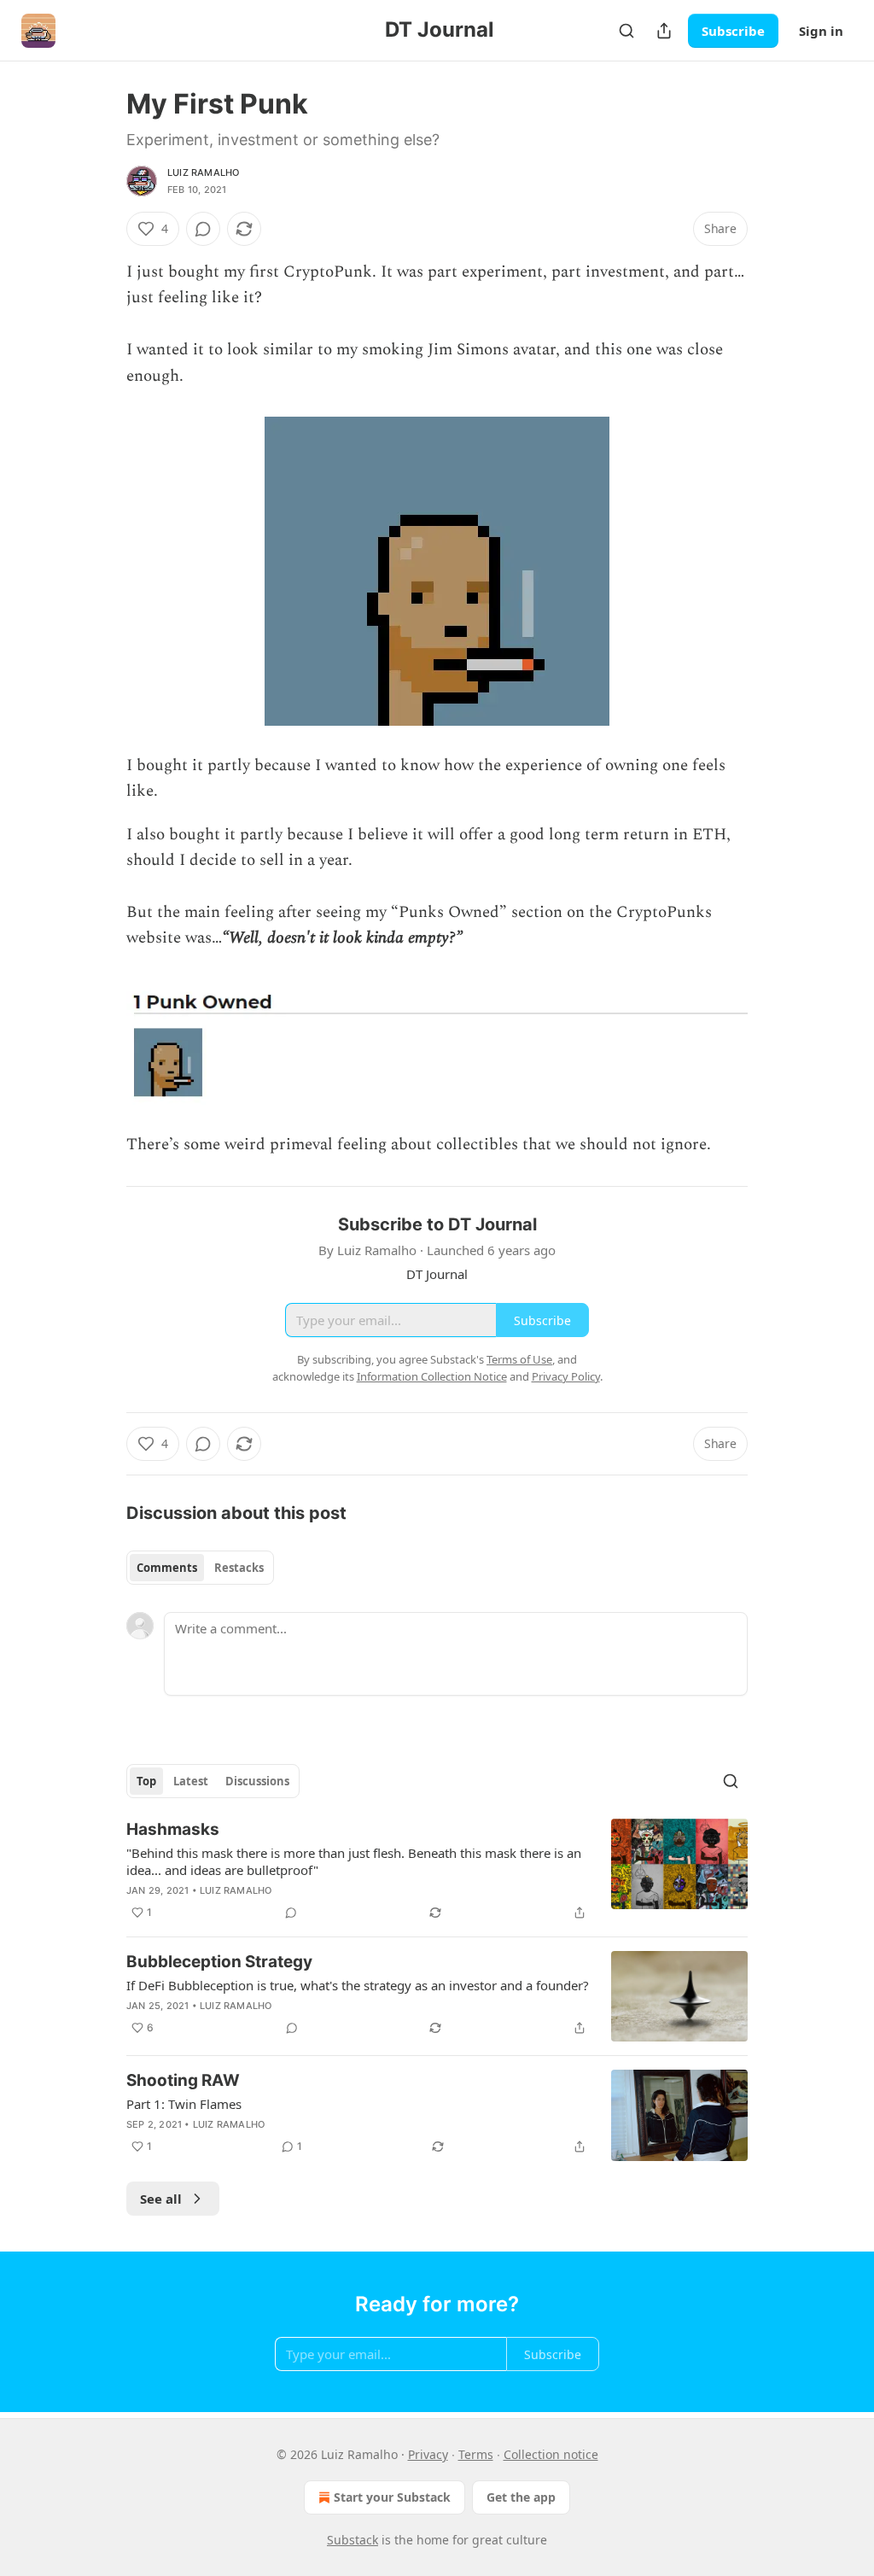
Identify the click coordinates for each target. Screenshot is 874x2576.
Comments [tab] (167, 1568)
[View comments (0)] (203, 229)
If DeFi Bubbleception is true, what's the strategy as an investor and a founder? (358, 1985)
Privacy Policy (566, 1376)
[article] (437, 1871)
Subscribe (733, 31)
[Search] (626, 31)
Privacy (428, 2454)
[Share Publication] (664, 31)
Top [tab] (146, 1781)
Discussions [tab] (257, 1781)
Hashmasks (173, 1829)
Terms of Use (519, 1359)
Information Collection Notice (432, 1376)
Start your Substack (392, 2497)
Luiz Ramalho (203, 172)
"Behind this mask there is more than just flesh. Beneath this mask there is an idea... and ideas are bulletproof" (354, 1861)
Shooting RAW (183, 2080)
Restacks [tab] (239, 1568)
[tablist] (200, 1568)
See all (161, 2199)
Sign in (821, 31)
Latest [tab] (191, 1781)
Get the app (521, 2497)
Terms (476, 2454)
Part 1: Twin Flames (184, 2104)
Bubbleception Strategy (219, 1962)
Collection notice (551, 2454)
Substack (353, 2540)
